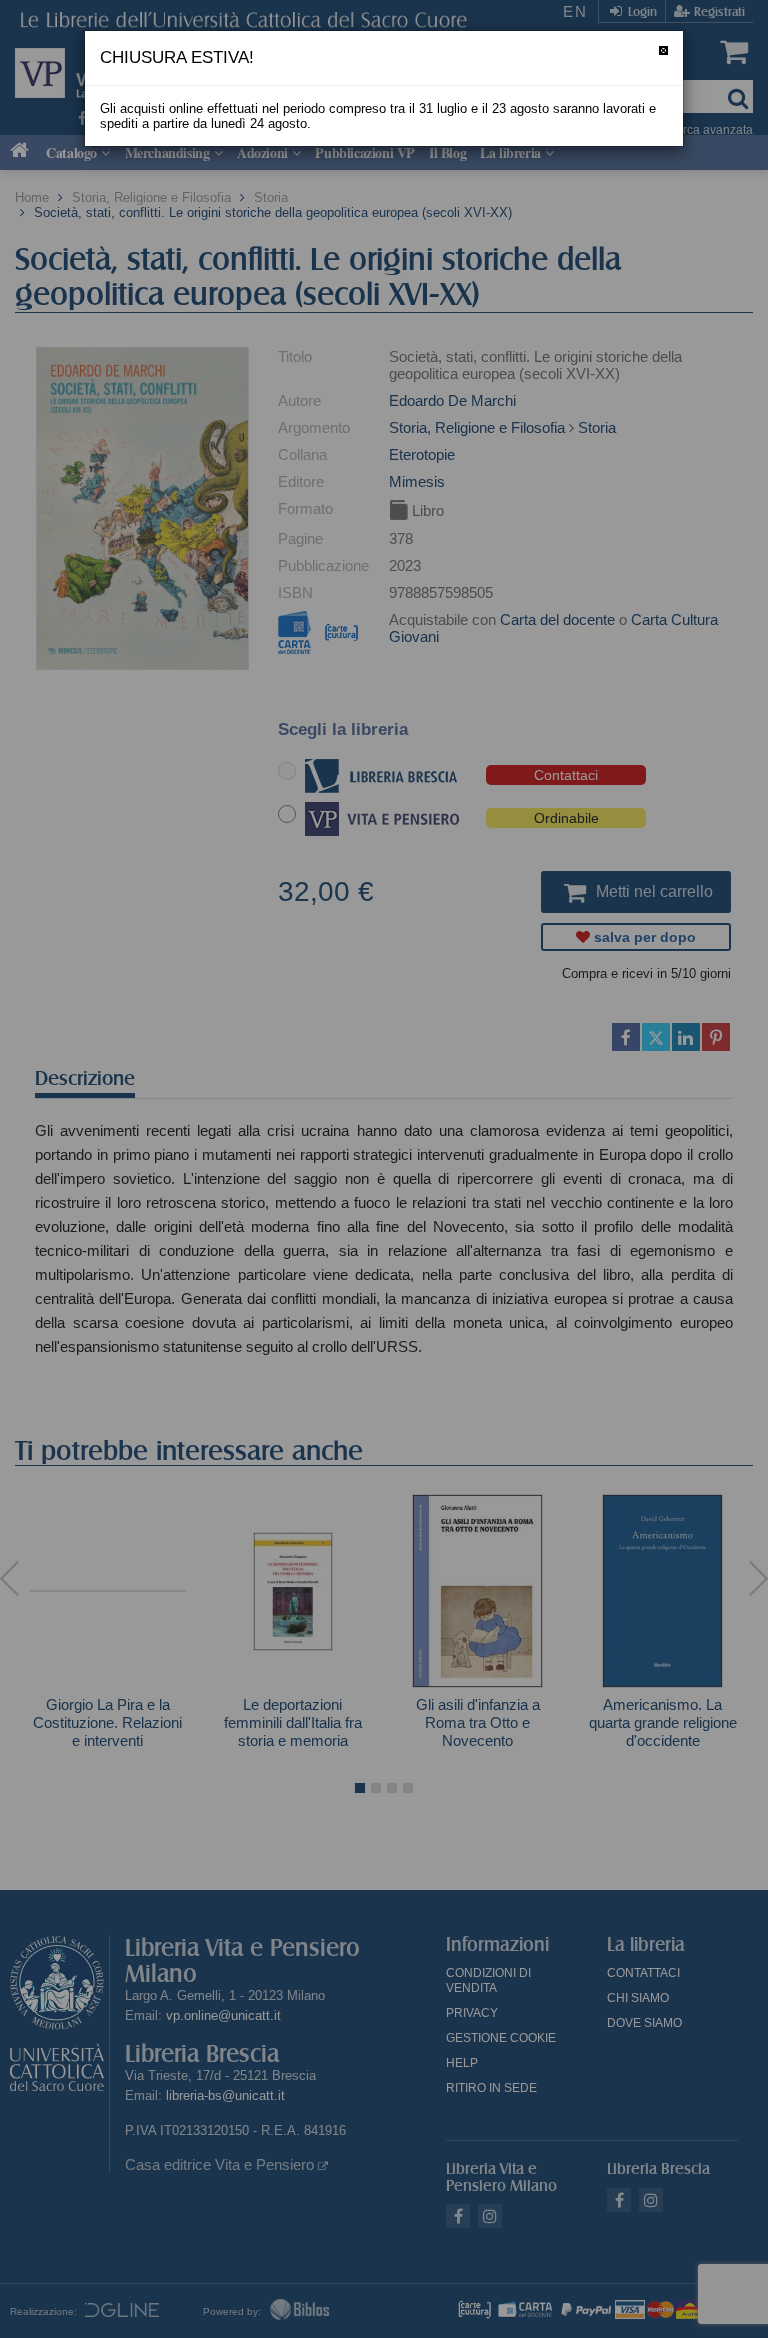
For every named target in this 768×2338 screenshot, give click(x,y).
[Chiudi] (663, 50)
